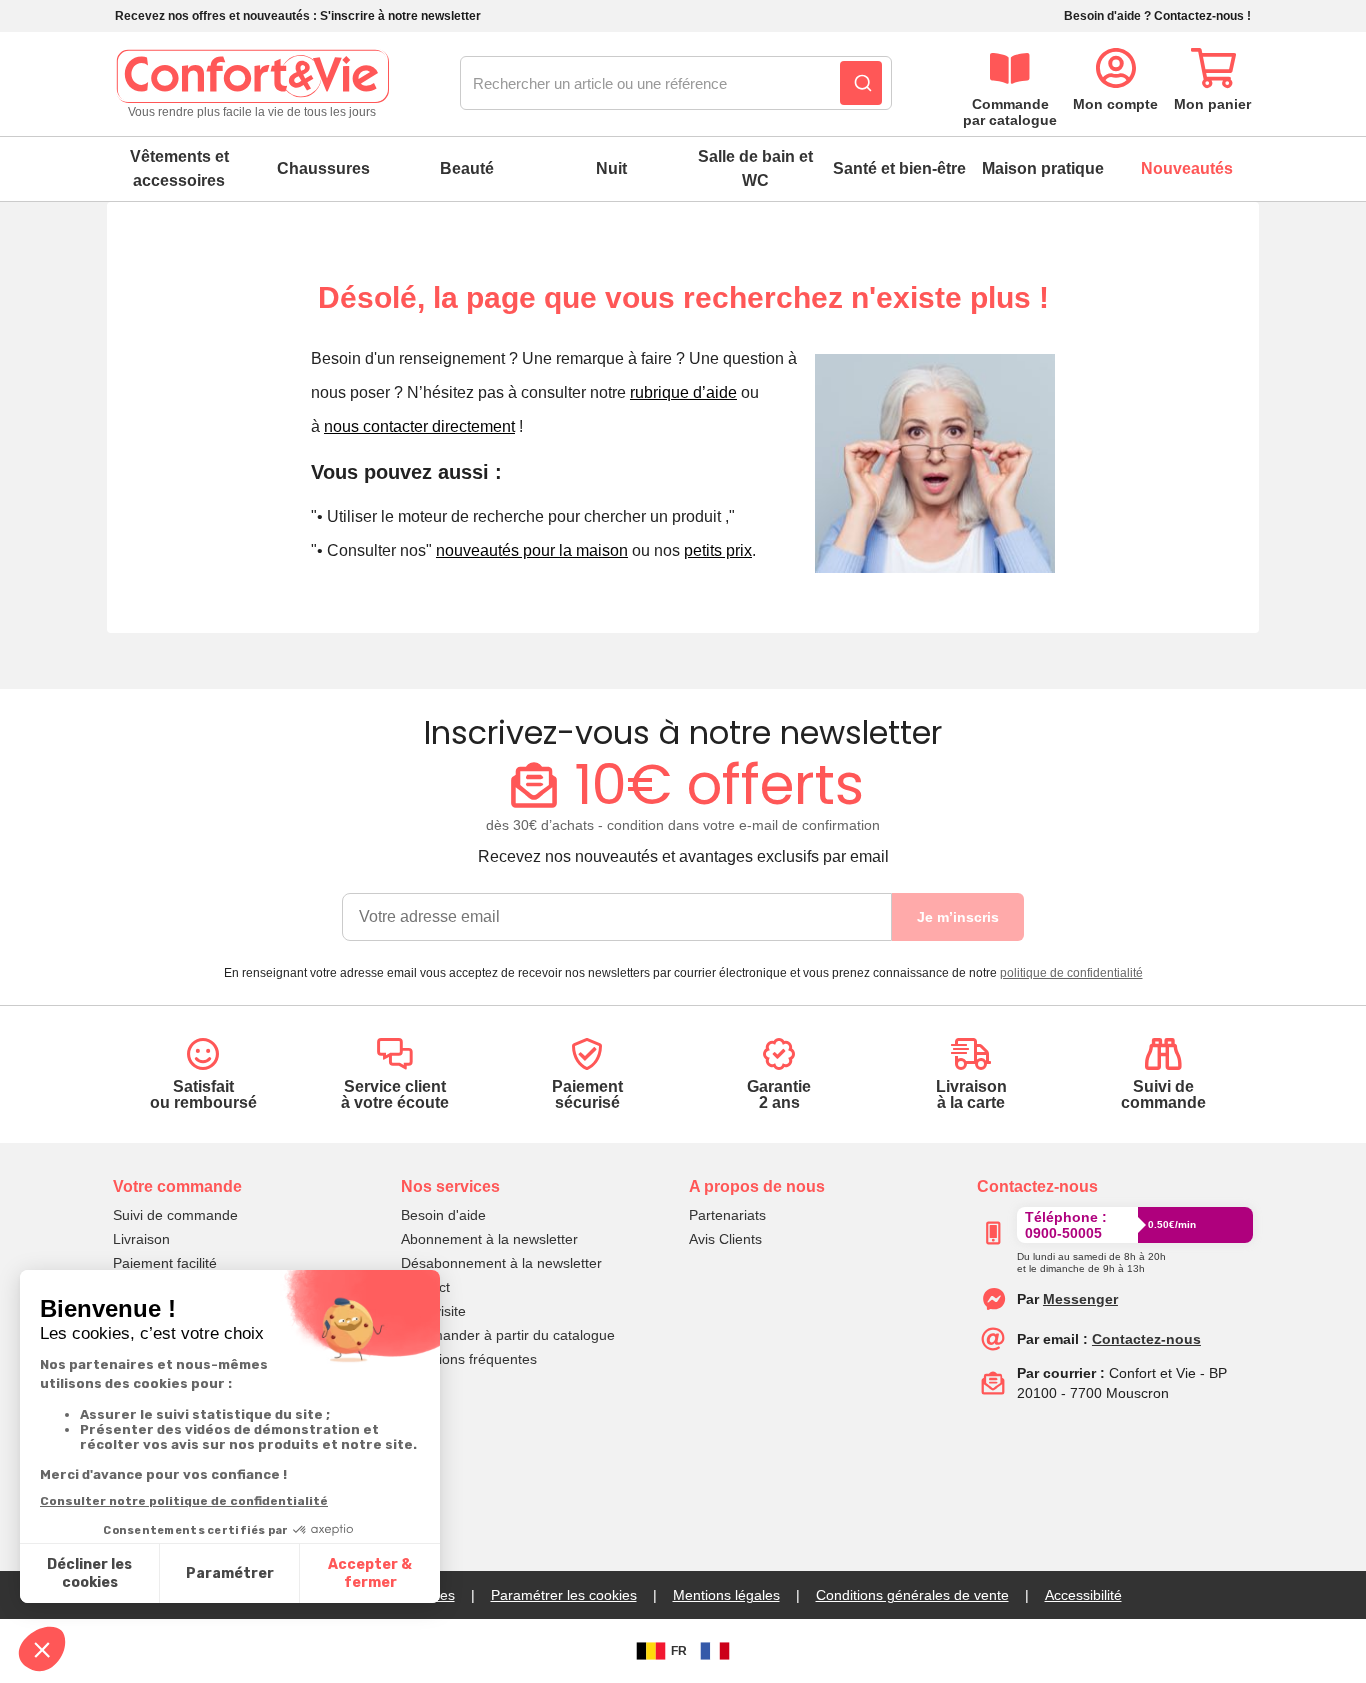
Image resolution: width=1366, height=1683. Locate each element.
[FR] (715, 1651)
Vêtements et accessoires (179, 168)
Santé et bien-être (899, 168)
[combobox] (676, 84)
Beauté (467, 168)
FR (679, 1651)
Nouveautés (1187, 168)
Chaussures (323, 168)
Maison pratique (1043, 168)
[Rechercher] (861, 83)
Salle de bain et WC (755, 168)
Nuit (611, 168)
